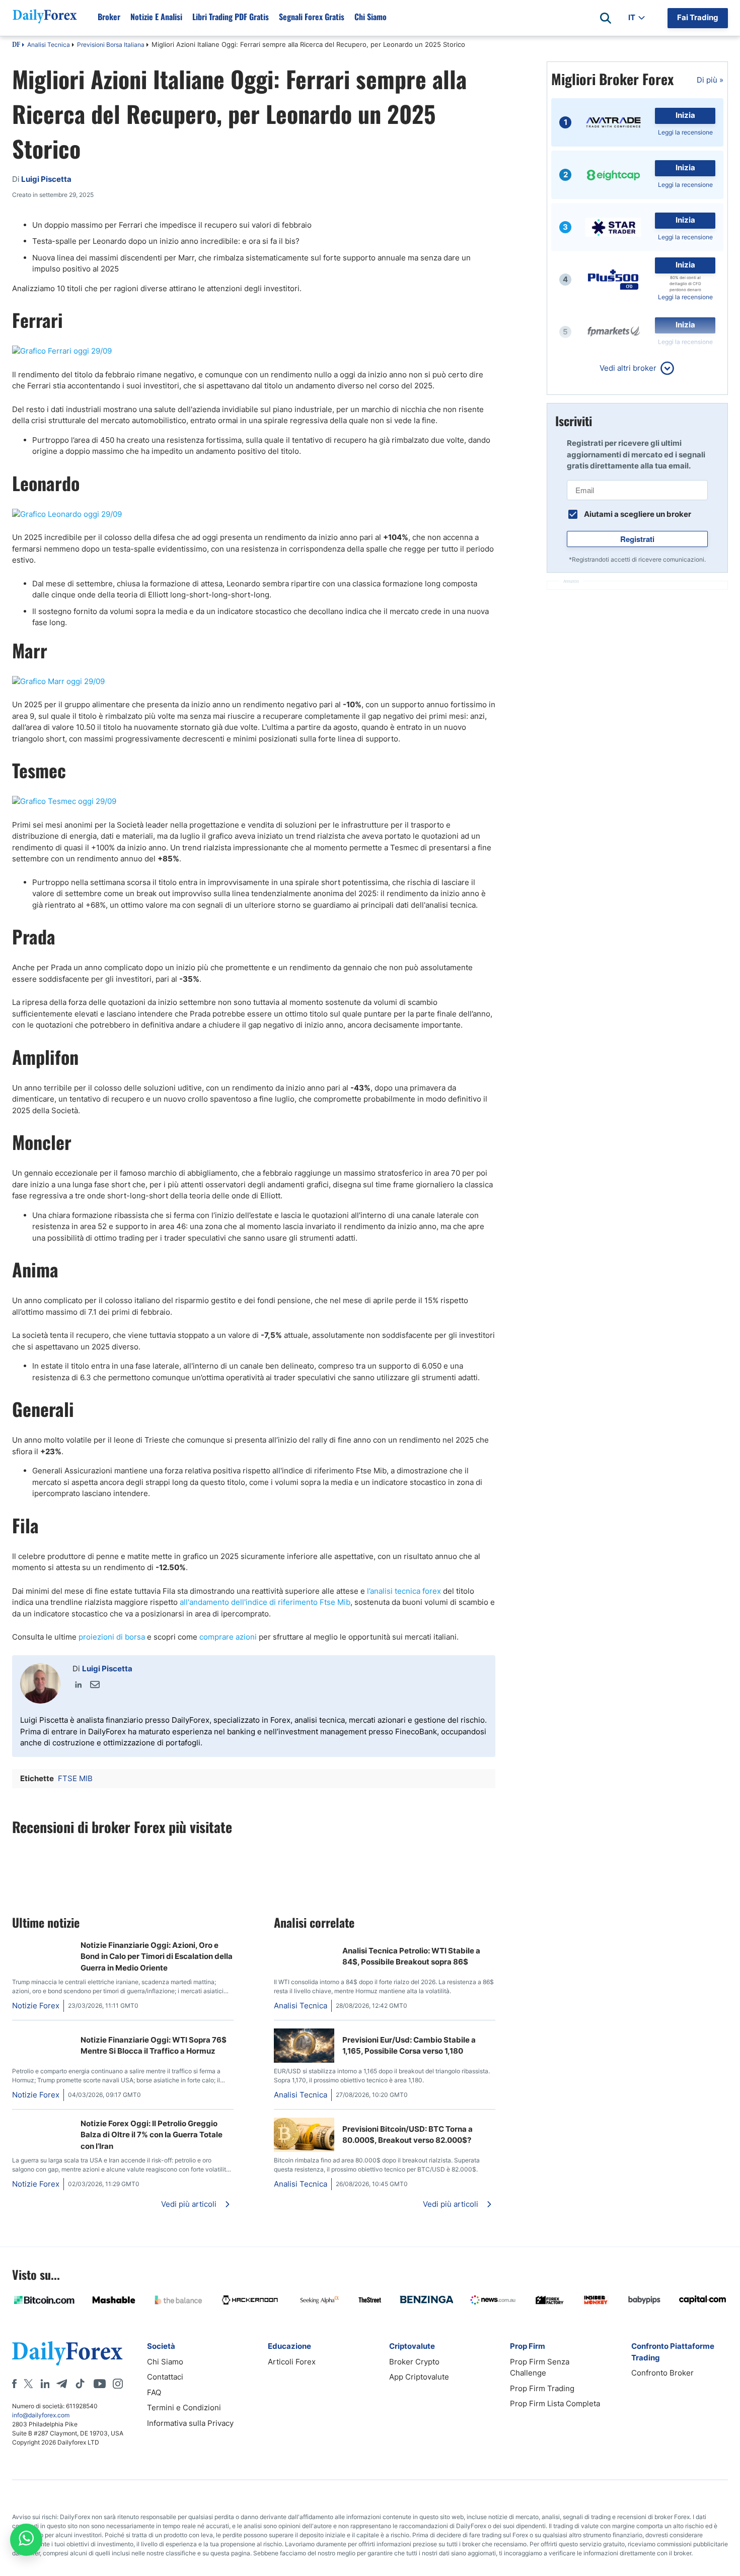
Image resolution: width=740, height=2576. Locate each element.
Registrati (637, 539)
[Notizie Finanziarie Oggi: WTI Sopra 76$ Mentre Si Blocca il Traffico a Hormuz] (42, 2034)
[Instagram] (118, 2384)
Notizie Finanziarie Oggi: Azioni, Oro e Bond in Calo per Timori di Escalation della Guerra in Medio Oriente (157, 1956)
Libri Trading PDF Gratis (231, 17)
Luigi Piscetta (107, 1669)
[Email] (95, 1684)
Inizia (685, 115)
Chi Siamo (371, 17)
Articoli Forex (292, 2362)
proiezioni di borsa (112, 1637)
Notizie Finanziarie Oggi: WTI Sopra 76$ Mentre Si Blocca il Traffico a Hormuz (154, 2046)
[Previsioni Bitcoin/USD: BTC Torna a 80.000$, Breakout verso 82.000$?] (304, 2149)
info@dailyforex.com (41, 2415)
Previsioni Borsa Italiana (111, 45)
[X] (28, 2384)
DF (16, 45)
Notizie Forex (36, 2006)
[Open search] (606, 18)
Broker (109, 17)
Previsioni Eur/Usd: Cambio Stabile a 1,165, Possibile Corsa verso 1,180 (409, 2046)
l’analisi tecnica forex (404, 1591)
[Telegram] (62, 2384)
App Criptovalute (419, 2377)
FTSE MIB (75, 1778)
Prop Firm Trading (542, 2388)
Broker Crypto (414, 2362)
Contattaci (165, 2377)
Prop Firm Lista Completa (555, 2403)
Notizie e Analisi (156, 17)
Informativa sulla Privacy (190, 2423)
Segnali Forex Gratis (312, 17)
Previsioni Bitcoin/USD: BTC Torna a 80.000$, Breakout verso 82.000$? (408, 2135)
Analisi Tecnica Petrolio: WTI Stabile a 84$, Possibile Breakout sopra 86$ (411, 1956)
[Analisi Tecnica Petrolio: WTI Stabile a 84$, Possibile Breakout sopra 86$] (278, 1945)
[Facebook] (14, 2384)
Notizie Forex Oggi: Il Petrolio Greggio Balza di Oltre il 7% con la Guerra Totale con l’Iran (152, 2135)
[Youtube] (100, 2384)
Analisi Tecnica (49, 45)
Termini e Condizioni (184, 2408)
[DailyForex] (67, 2353)
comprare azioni (228, 1637)
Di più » (710, 80)
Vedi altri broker (628, 368)
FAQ (154, 2392)
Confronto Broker (662, 2373)
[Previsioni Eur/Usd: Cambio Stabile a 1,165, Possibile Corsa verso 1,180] (304, 2060)
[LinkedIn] (79, 1684)
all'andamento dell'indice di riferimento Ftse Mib (265, 1602)
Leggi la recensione (685, 132)
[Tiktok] (80, 2384)
